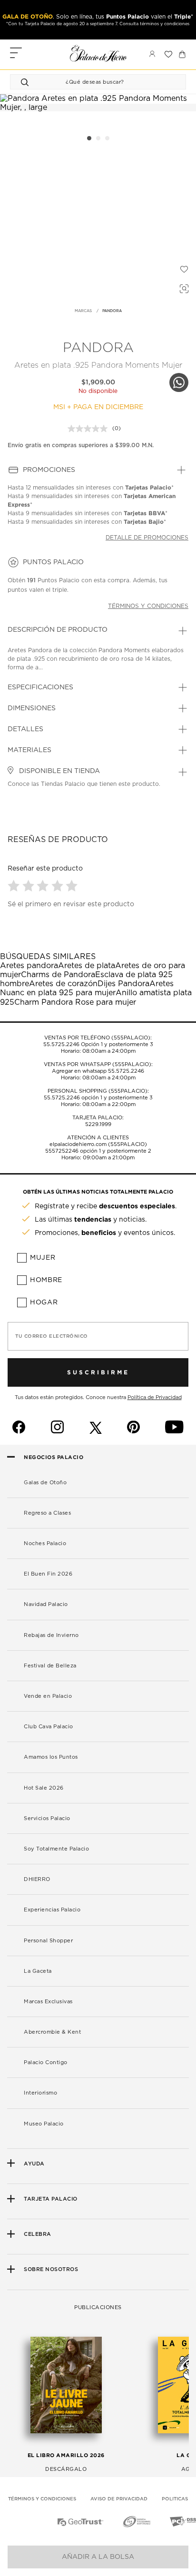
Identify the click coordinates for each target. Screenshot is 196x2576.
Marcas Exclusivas (48, 2002)
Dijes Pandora (123, 984)
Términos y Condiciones (42, 2499)
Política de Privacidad (155, 1397)
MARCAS (83, 311)
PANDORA (112, 311)
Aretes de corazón (63, 984)
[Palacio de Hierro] (98, 53)
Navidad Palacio (46, 1604)
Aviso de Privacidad (119, 2499)
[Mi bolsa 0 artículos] (182, 54)
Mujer (43, 1258)
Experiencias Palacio (52, 1910)
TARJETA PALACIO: (98, 1118)
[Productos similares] (183, 287)
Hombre (46, 1280)
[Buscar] (26, 82)
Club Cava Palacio (49, 1727)
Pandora (98, 348)
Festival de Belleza (50, 1666)
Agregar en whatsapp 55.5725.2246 (98, 1071)
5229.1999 (98, 1124)
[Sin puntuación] (90, 429)
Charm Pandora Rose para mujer (75, 1002)
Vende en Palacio (48, 1696)
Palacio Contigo (46, 2062)
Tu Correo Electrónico (52, 1336)
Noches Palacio (45, 1543)
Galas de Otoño (45, 1483)
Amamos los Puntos (51, 1757)
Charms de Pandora (58, 975)
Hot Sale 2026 (44, 1788)
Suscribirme (98, 1372)
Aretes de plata (87, 966)
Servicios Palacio (47, 1818)
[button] (15, 886)
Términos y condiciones (148, 606)
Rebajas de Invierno (51, 1635)
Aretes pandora (29, 966)
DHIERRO (37, 1879)
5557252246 (62, 1151)
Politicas (175, 2499)
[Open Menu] (16, 54)
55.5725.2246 (61, 1044)
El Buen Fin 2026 (48, 1574)
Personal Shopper (48, 1941)
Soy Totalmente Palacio (56, 1849)
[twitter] (96, 1427)
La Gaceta (38, 1971)
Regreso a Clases (47, 1513)
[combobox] (88, 82)
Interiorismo (40, 2093)
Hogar (44, 1303)
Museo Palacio (44, 2124)
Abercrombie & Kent (52, 2032)
